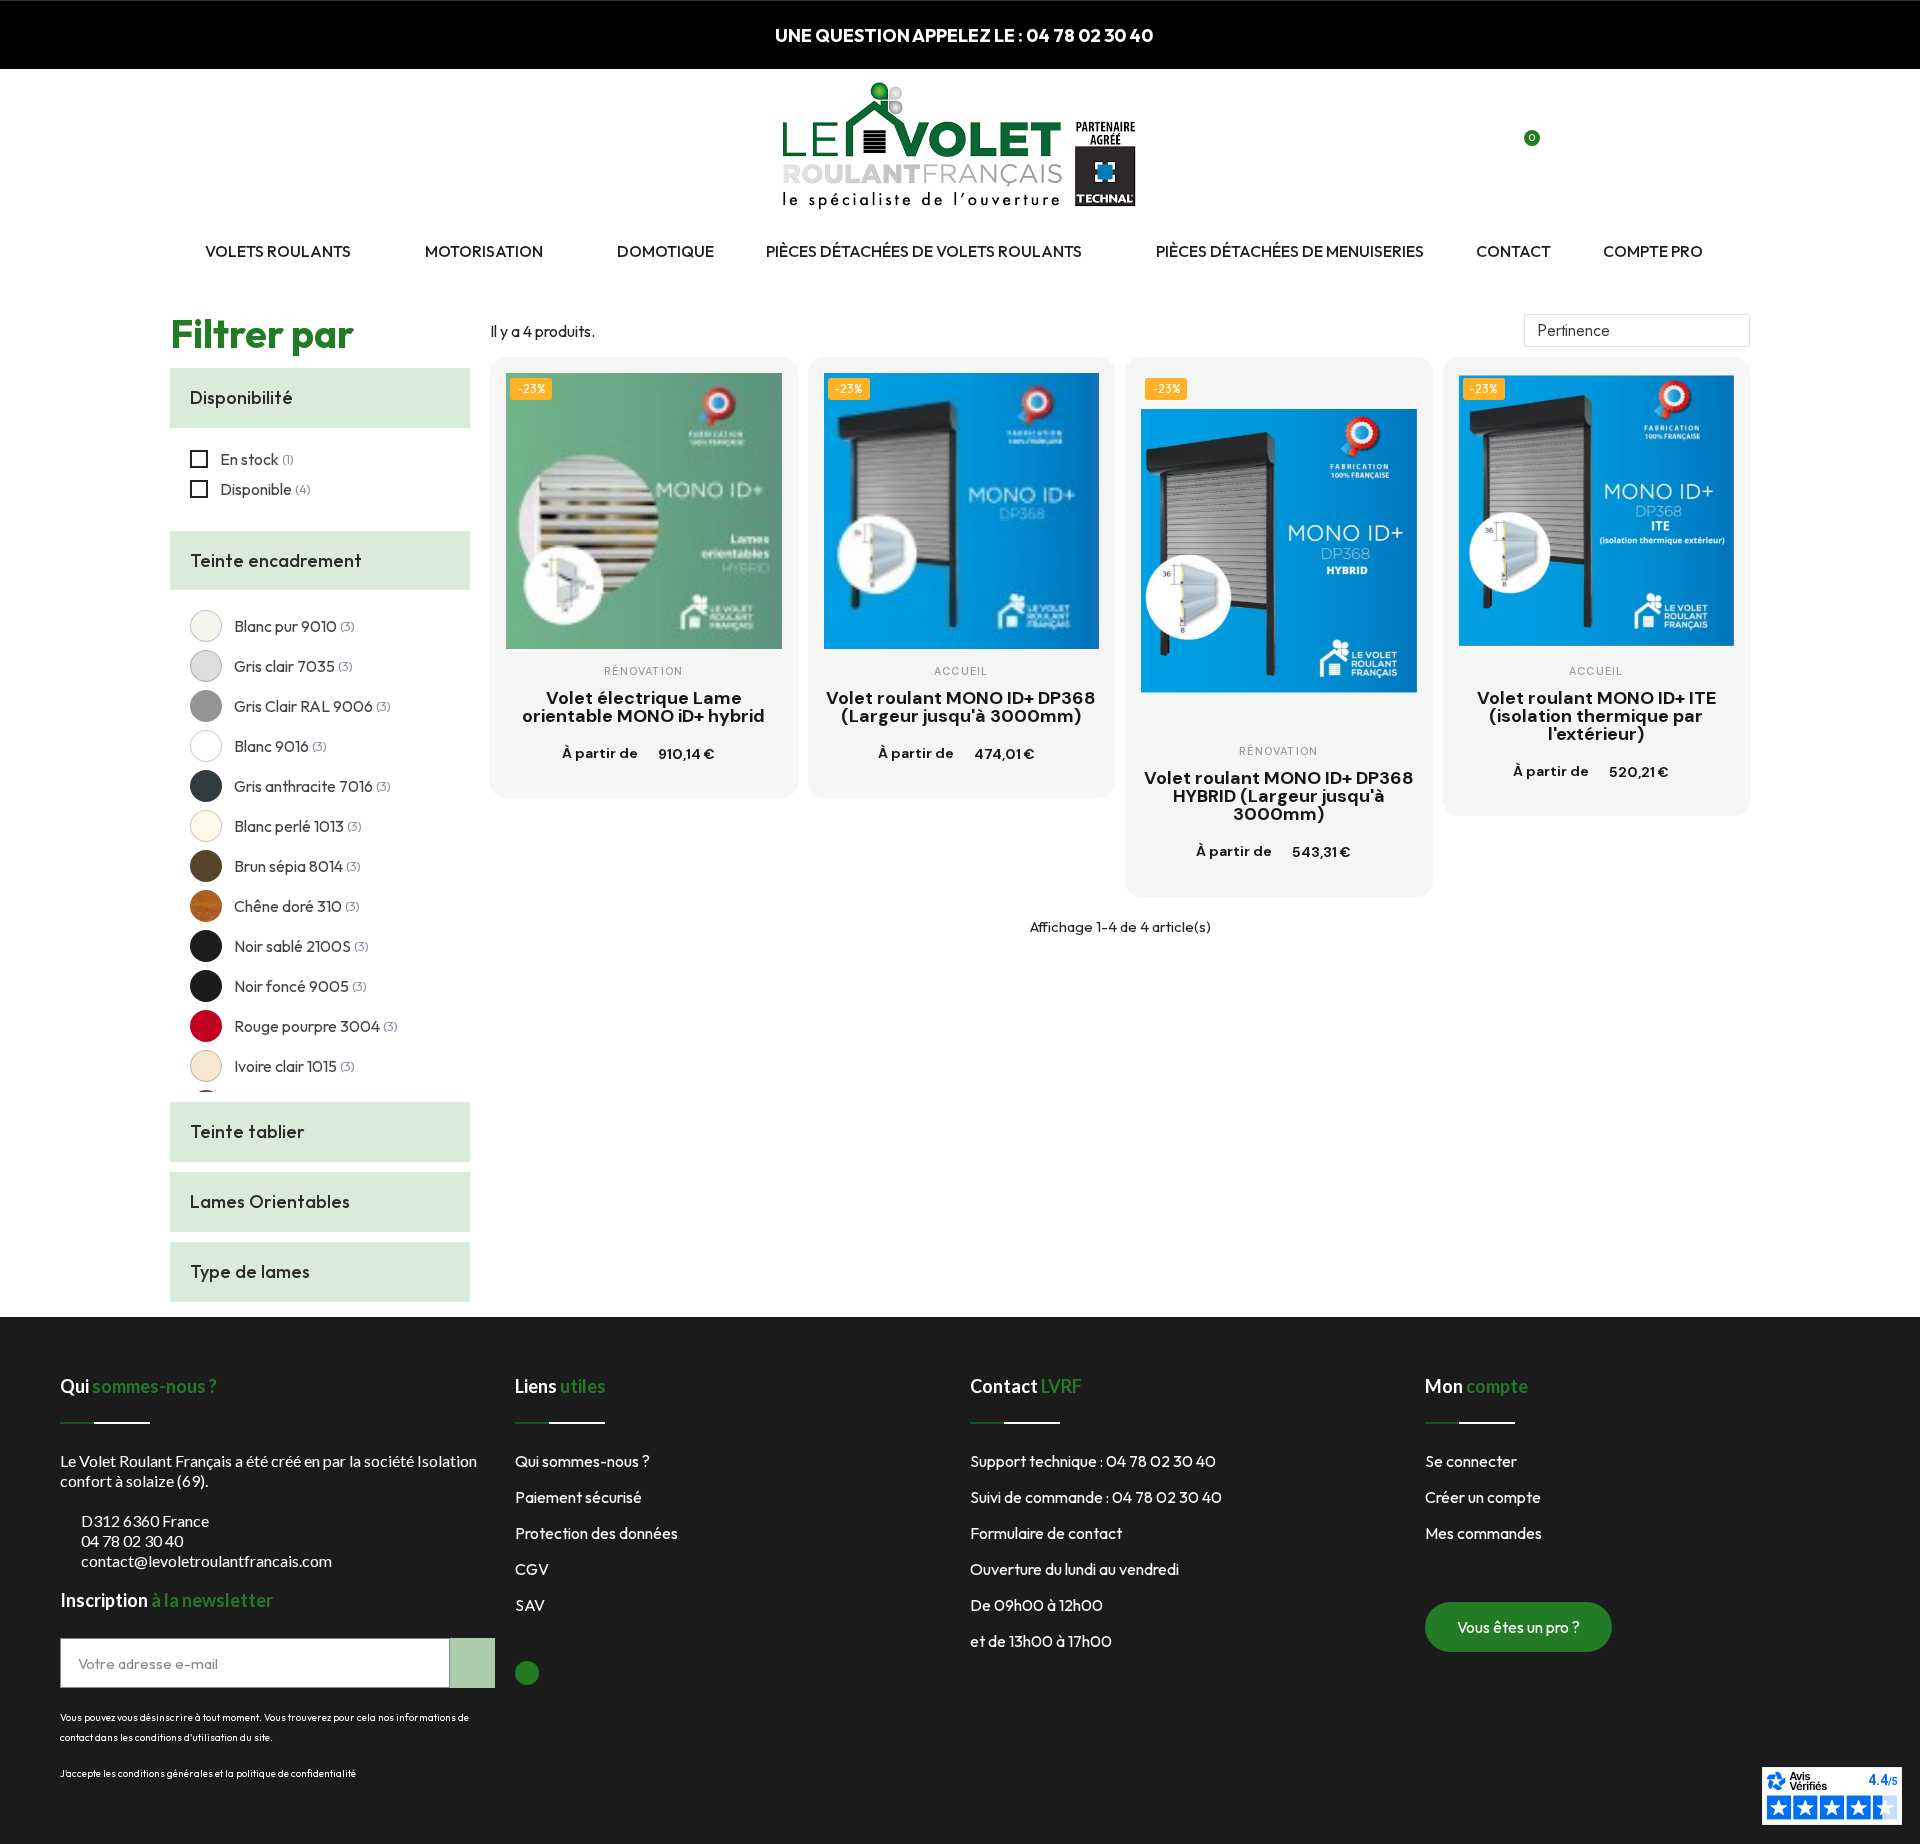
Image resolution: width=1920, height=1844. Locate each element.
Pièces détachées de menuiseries (1290, 251)
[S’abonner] (472, 1663)
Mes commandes (1483, 1533)
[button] (1455, 149)
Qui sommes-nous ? (582, 1461)
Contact (1513, 251)
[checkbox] (242, 459)
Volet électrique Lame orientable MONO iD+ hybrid (643, 707)
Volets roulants (278, 251)
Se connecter (1471, 1461)
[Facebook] (527, 1673)
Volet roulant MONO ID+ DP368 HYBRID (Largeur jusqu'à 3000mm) (1279, 796)
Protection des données (596, 1533)
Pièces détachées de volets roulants (924, 251)
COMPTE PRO (1653, 251)
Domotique (665, 251)
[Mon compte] (1489, 149)
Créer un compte (1483, 1497)
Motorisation (484, 251)
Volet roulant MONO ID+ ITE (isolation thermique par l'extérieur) (1596, 716)
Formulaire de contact (1046, 1533)
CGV (532, 1569)
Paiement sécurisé (578, 1497)
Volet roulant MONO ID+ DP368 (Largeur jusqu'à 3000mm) (961, 707)
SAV (530, 1605)
